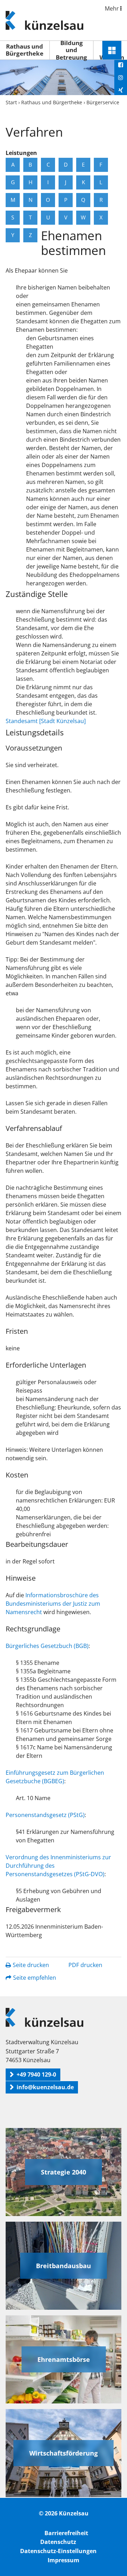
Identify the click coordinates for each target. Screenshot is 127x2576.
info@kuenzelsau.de (45, 2087)
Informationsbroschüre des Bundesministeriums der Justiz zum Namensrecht (53, 1604)
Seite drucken (31, 1965)
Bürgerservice (103, 102)
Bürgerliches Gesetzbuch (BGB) (47, 1646)
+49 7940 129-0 (36, 2074)
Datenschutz (58, 2542)
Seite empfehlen (35, 1978)
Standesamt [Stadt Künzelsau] (46, 721)
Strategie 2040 (64, 2172)
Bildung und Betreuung (71, 50)
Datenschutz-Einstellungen (58, 2551)
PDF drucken (85, 1965)
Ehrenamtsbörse (64, 2359)
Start (11, 102)
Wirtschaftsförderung (64, 2453)
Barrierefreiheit (66, 2533)
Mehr (113, 8)
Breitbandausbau (64, 2266)
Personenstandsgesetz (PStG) (45, 1815)
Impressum (64, 2560)
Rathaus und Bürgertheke (25, 50)
